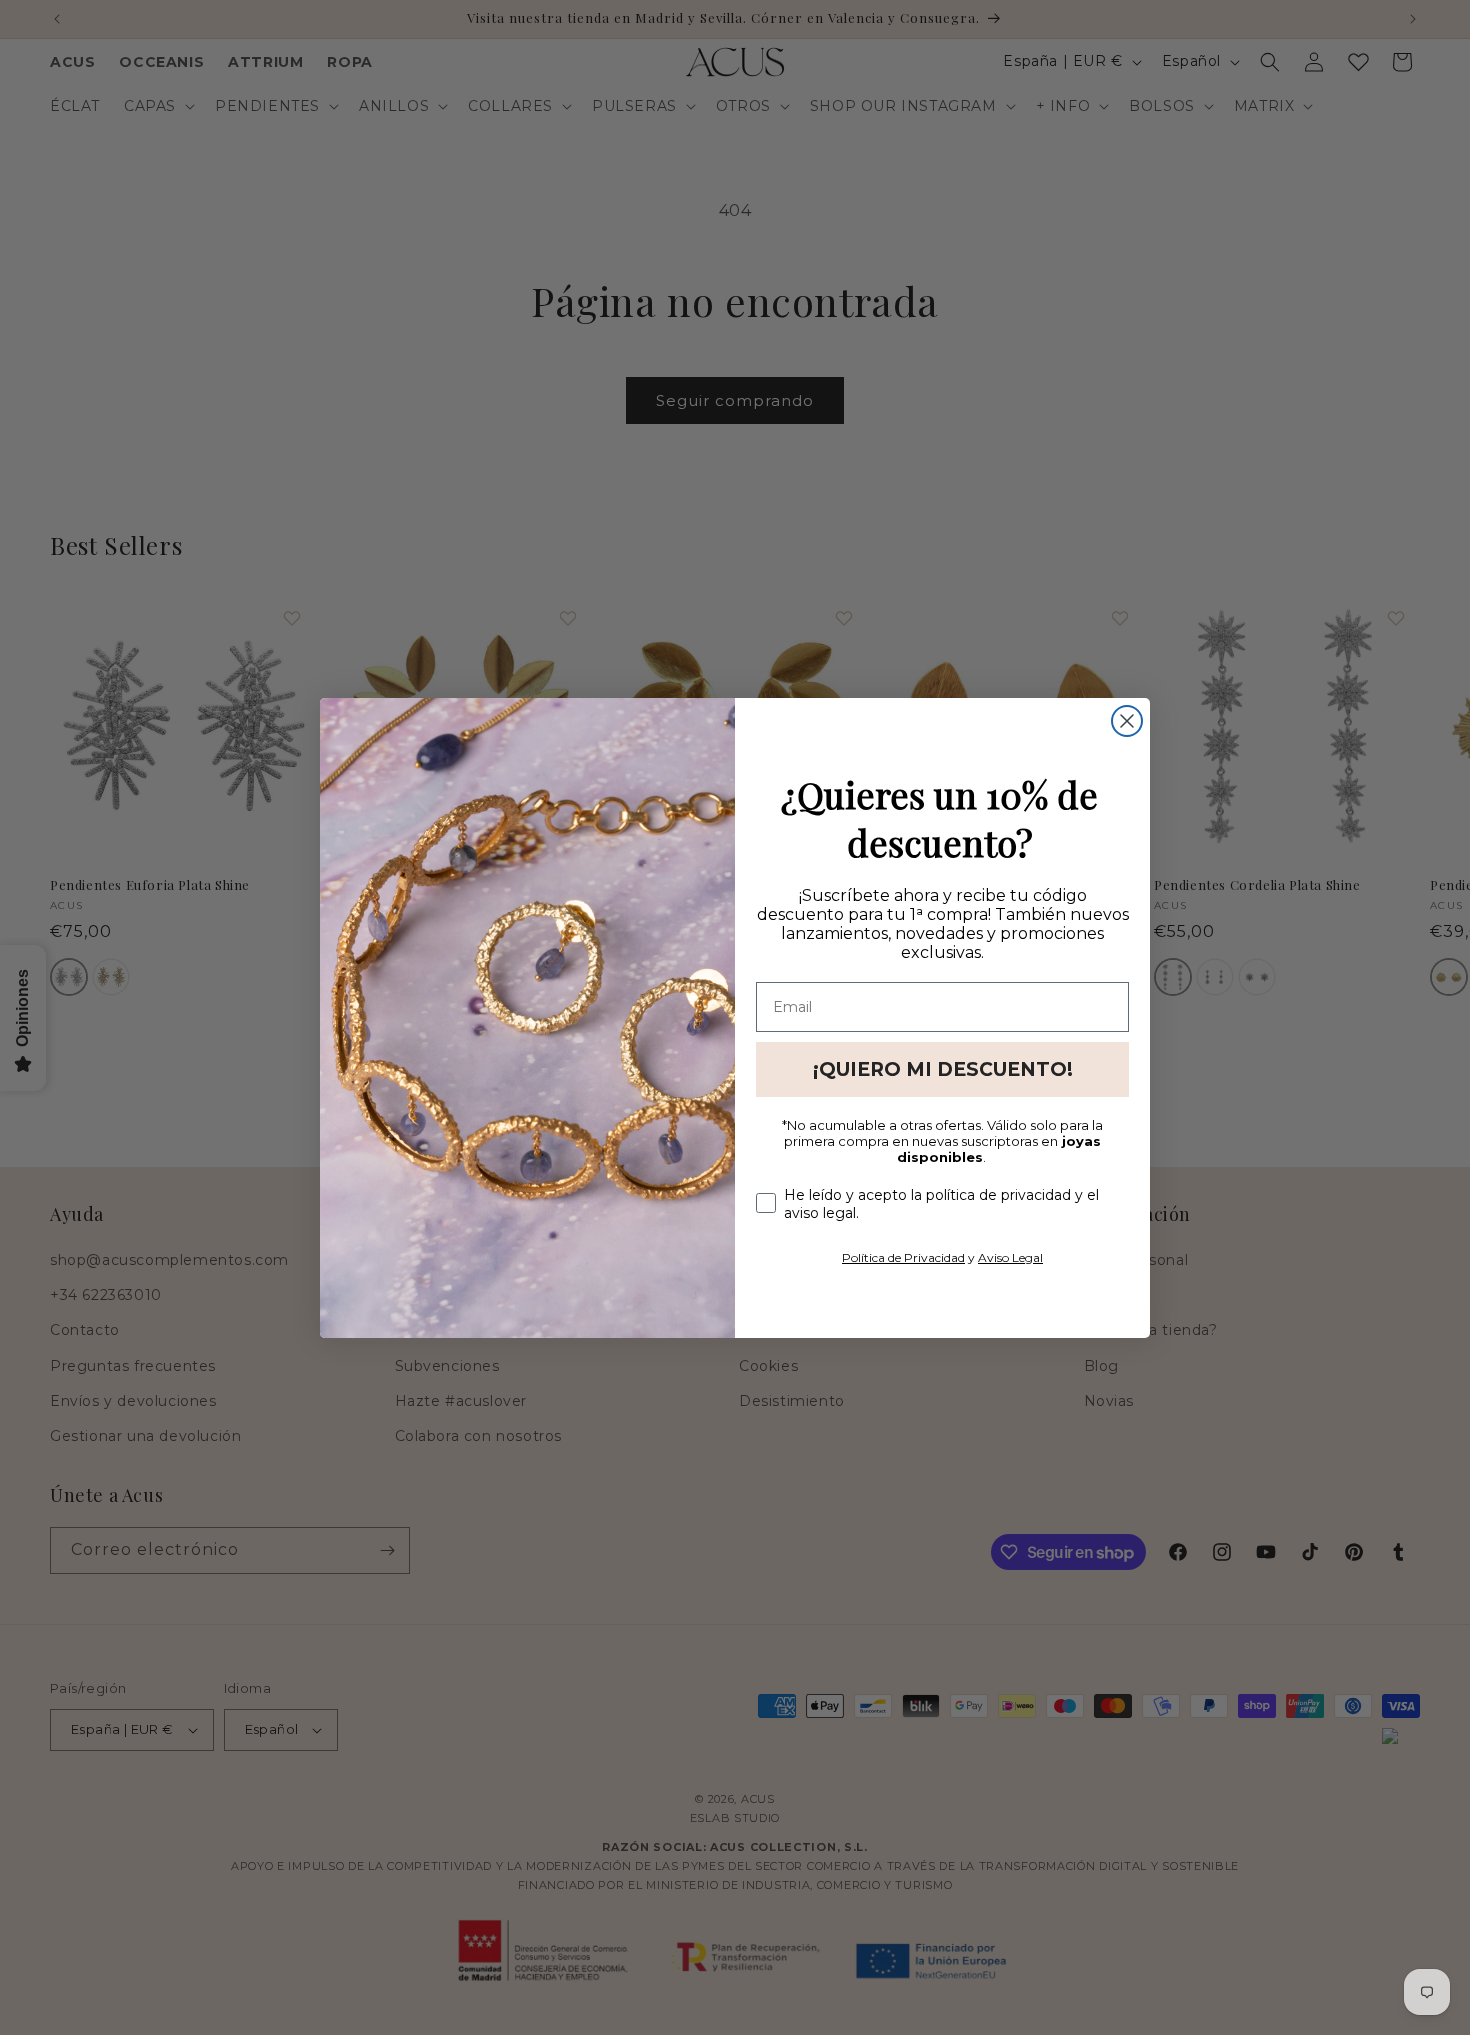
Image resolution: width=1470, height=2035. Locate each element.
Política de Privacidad (903, 1257)
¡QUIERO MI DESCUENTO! (943, 1069)
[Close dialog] (1127, 721)
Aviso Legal (1010, 1257)
